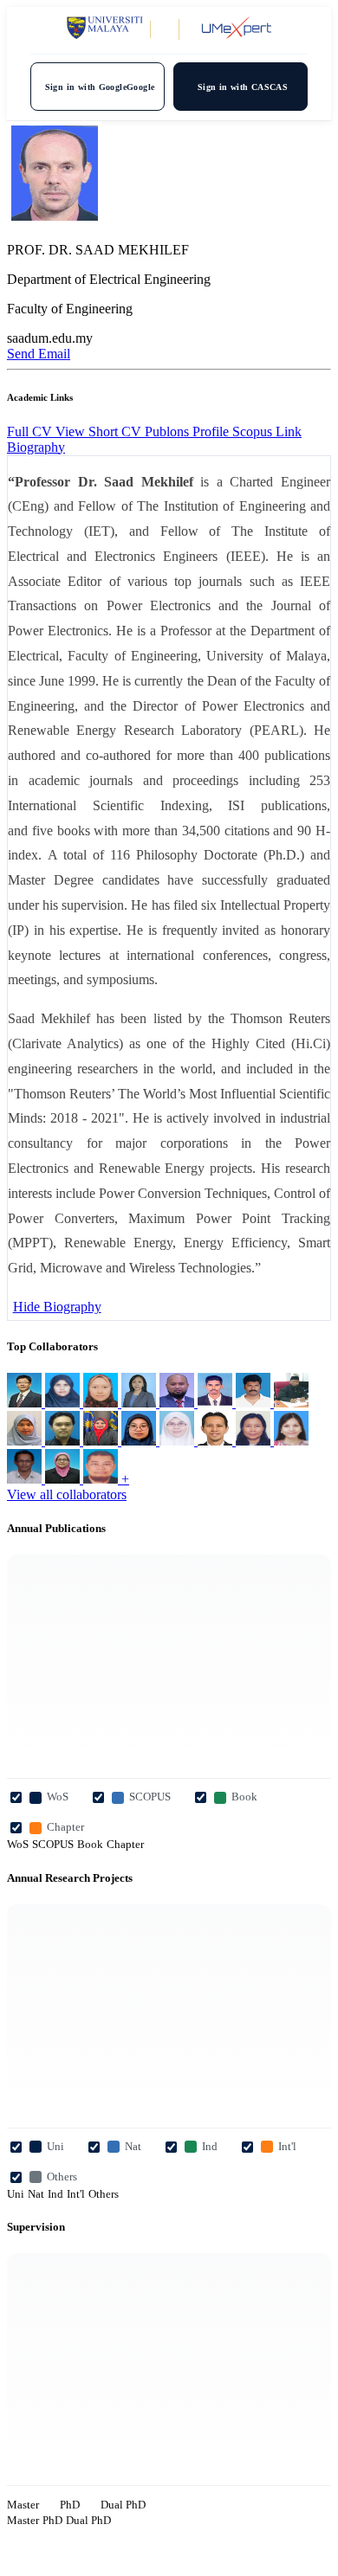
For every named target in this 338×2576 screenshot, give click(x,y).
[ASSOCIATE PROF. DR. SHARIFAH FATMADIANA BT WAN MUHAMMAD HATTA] (102, 1403)
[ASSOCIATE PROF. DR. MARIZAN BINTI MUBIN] (140, 1441)
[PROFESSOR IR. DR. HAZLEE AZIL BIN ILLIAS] (217, 1441)
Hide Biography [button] (57, 1307)
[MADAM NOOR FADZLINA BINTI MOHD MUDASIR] (179, 1441)
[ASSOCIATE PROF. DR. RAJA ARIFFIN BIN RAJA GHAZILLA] (102, 1479)
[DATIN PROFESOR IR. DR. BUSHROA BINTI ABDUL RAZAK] (102, 1441)
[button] (36, 447)
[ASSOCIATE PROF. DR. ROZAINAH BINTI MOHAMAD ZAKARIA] (255, 1441)
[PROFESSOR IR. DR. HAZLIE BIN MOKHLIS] (179, 1403)
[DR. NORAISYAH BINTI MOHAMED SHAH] (64, 1479)
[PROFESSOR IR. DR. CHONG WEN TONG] (26, 1403)
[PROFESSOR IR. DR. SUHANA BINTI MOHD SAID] (26, 1441)
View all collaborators (67, 1494)
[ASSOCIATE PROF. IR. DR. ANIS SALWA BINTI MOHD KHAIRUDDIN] (291, 1441)
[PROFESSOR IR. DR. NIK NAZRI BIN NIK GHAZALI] (26, 1479)
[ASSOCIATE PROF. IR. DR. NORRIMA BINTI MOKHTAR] (140, 1403)
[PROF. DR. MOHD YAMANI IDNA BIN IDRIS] (64, 1441)
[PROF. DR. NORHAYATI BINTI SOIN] (64, 1403)
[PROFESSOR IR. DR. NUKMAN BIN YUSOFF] (291, 1403)
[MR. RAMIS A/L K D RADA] (217, 1403)
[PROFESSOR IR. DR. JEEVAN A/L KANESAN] (255, 1403)
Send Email (39, 354)
